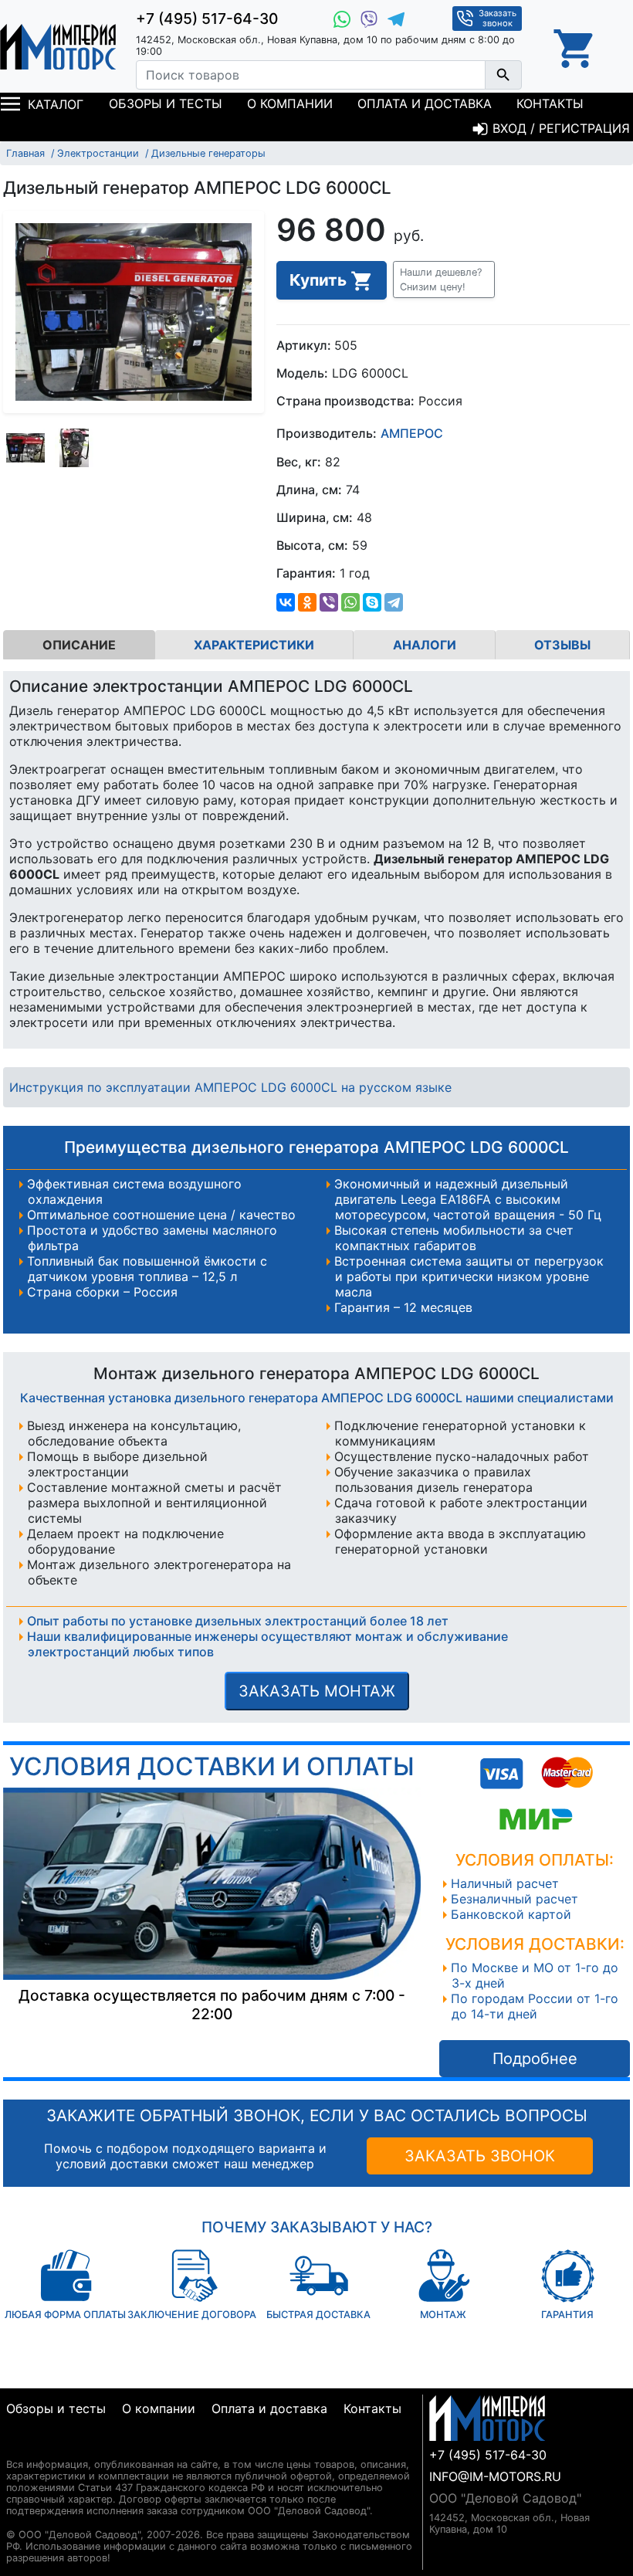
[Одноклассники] (307, 602)
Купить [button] (320, 280)
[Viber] (329, 602)
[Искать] (503, 75)
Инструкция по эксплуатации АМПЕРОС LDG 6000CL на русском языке (230, 1087)
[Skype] (372, 602)
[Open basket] (575, 46)
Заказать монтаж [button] (317, 1691)
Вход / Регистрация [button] (559, 128)
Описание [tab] (79, 645)
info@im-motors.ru (495, 2476)
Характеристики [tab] (254, 645)
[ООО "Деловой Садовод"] (58, 46)
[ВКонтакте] (286, 602)
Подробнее (535, 2059)
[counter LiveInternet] (18, 2446)
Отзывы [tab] (562, 645)
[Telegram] (394, 602)
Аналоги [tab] (425, 645)
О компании (290, 103)
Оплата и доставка (425, 103)
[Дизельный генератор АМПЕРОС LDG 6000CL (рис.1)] (25, 448)
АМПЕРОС (412, 434)
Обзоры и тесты (166, 103)
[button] (444, 280)
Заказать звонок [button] (498, 18)
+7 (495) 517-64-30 (207, 19)
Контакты (550, 103)
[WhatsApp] (350, 602)
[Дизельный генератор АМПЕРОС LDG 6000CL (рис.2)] (74, 448)
